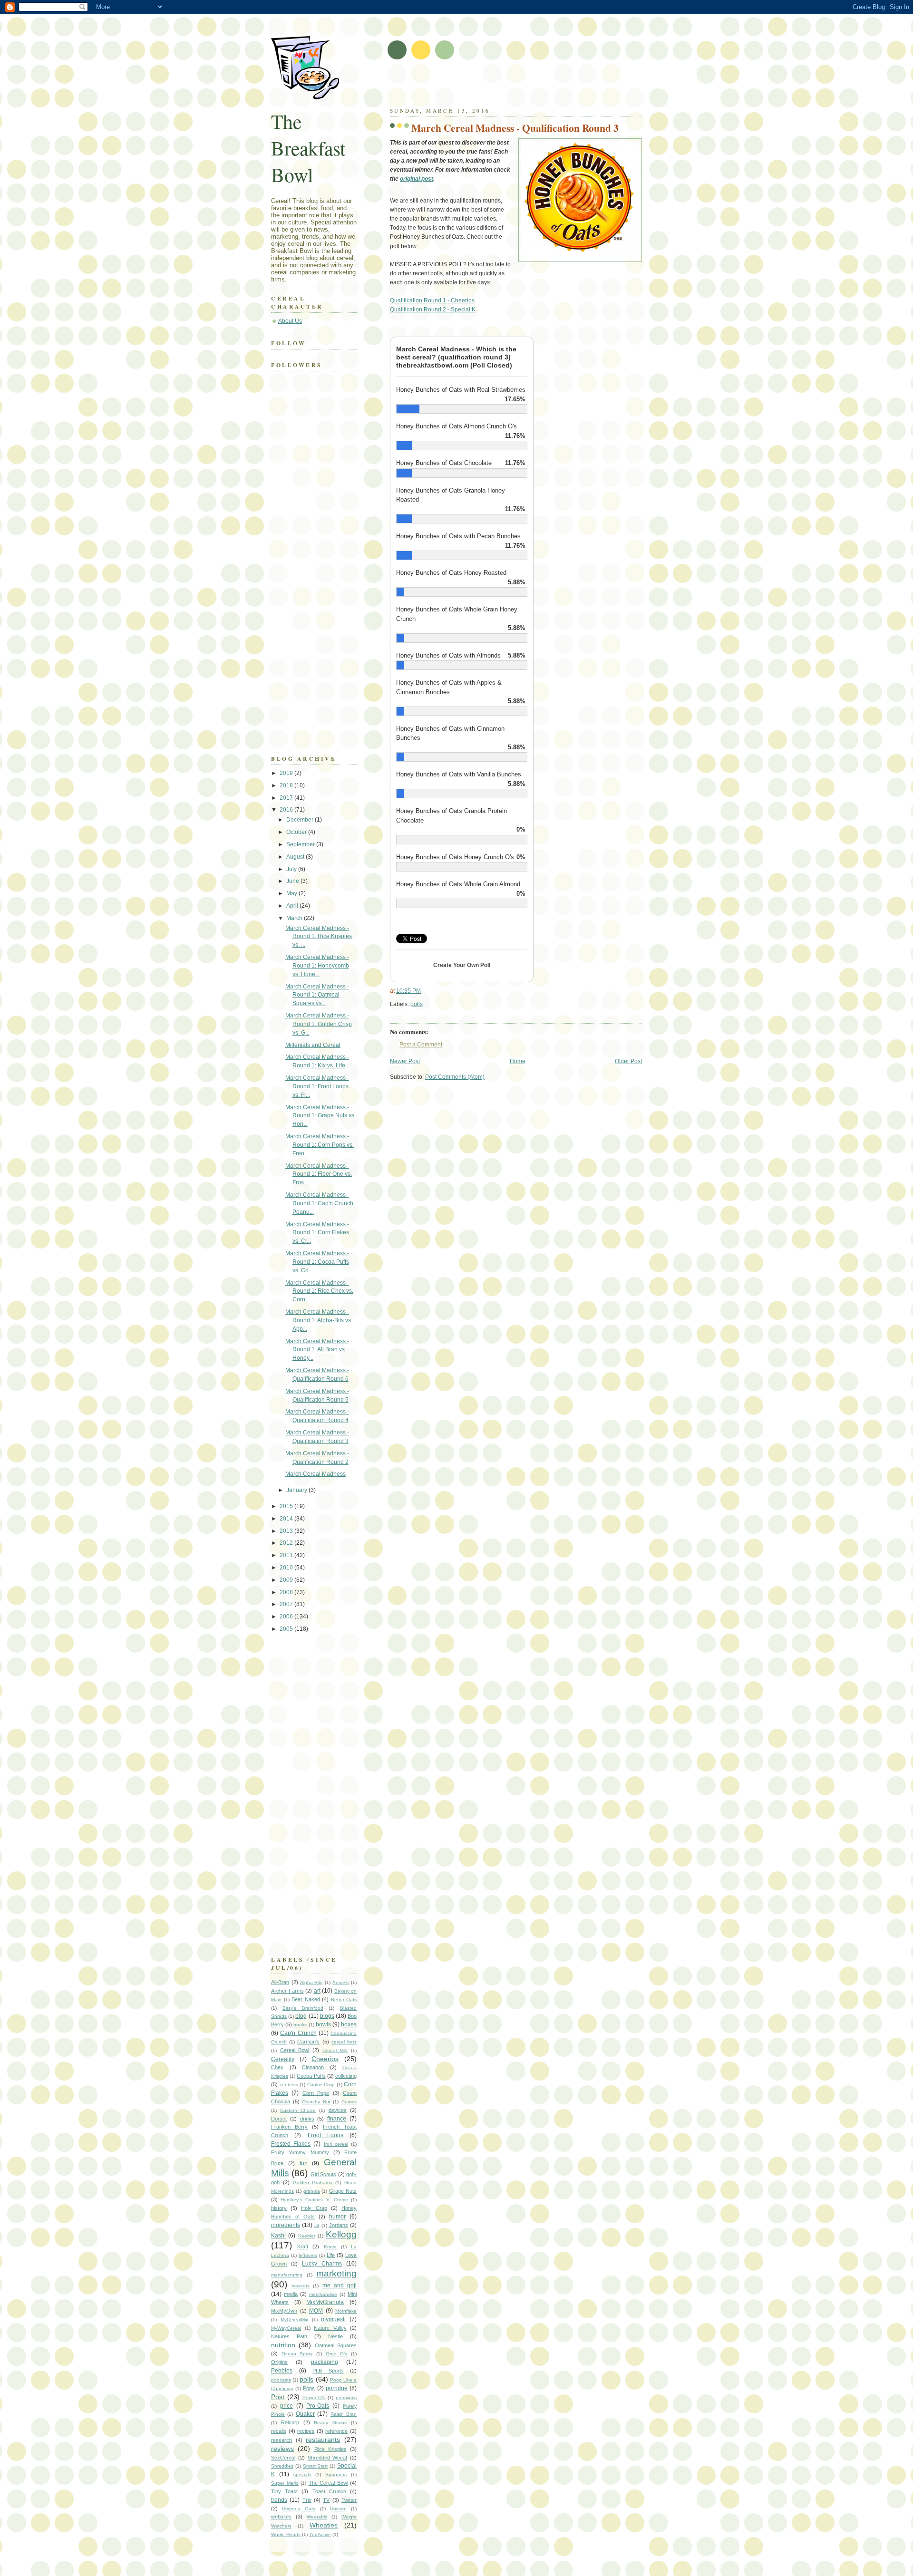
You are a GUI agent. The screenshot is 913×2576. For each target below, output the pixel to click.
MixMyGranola (325, 2302)
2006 (287, 1617)
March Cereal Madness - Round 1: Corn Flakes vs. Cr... (317, 1233)
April (293, 906)
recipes (306, 2431)
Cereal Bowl (295, 2050)
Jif (317, 2225)
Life (331, 2255)
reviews (282, 2449)
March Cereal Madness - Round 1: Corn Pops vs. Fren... (320, 1145)
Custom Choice (298, 2110)
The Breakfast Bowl (308, 148)
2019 (287, 773)
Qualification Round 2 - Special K (433, 310)
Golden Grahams (313, 2183)
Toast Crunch (329, 2491)
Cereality (283, 2059)
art (317, 1991)
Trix (307, 2500)
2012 (287, 1543)
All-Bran (280, 1982)
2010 (287, 1568)
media (291, 2294)
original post (417, 179)
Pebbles (282, 2371)
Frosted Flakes (291, 2144)
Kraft (303, 2247)
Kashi (278, 2236)
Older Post (628, 1061)
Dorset (279, 2119)
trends (279, 2500)
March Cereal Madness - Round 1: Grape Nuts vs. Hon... (321, 1116)
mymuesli (333, 2319)
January (297, 1490)
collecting (346, 2076)
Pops (309, 2388)
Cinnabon (313, 2067)
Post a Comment (421, 1045)
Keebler (307, 2236)
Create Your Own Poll (462, 965)
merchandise (323, 2294)
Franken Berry (289, 2127)
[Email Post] (425, 1004)
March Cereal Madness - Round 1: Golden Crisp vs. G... (319, 1024)
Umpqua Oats (299, 2509)
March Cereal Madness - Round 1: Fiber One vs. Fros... (319, 1174)
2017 (287, 798)
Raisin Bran (344, 2414)
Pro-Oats (318, 2406)
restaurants (323, 2440)
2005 (287, 1629)
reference (336, 2431)
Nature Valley (330, 2328)
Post (278, 2397)
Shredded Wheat (328, 2458)
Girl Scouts (323, 2174)
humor (337, 2217)
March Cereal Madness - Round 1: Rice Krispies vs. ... (319, 937)
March (295, 918)
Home (518, 1061)
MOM (316, 2311)
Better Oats (344, 2000)
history (279, 2208)
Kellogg (341, 2234)
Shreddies (282, 2466)
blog (301, 2016)
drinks (307, 2119)
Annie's (340, 1982)
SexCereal (283, 2458)
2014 (287, 1519)
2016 (287, 810)
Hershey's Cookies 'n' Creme (314, 2200)
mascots (301, 2286)
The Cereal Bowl (328, 2483)
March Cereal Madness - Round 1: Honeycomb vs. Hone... (317, 966)
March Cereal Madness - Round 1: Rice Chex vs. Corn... (319, 1291)
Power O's (314, 2397)
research (282, 2440)
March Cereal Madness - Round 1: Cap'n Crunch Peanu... (319, 1203)
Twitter (349, 2500)
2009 (287, 1580)
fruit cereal (336, 2144)
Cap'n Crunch (298, 2033)
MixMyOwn (284, 2311)
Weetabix (317, 2517)
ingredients (286, 2225)
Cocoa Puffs (311, 2076)
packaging (325, 2362)
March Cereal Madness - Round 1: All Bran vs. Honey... (317, 1350)
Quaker (305, 2414)
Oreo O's (337, 2354)
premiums (346, 2397)
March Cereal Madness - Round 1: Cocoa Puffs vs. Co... (317, 1262)
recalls (279, 2431)
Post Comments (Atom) (455, 1077)
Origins (279, 2362)
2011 (287, 1555)
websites (281, 2517)
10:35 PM (408, 991)
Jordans (339, 2225)
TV (326, 2500)
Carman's (308, 2042)
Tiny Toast (284, 2491)
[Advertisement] (501, 86)
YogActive (320, 2534)
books (300, 2025)
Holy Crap (314, 2208)
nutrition (283, 2345)
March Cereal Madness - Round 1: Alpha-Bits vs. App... (319, 1320)
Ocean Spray (297, 2354)
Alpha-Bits (311, 1982)
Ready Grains (330, 2423)
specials (302, 2474)
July (292, 869)
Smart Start (316, 2466)
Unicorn (338, 2509)
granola (312, 2191)
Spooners (336, 2474)
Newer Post (405, 1061)
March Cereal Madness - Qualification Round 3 (515, 128)
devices (338, 2110)
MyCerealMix (294, 2319)
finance (337, 2119)
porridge (337, 2388)
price (287, 2406)
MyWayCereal (286, 2328)
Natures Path (289, 2336)
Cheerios (325, 2059)
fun (304, 2163)
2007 (287, 1604)
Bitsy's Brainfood (303, 2008)
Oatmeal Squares (336, 2345)
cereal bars (344, 2042)
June (293, 881)
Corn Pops (316, 2093)
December (301, 820)
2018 (287, 785)
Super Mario (285, 2483)
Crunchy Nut (316, 2102)
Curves (349, 2102)
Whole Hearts (286, 2534)
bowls (323, 2024)
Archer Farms (287, 1991)
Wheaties (324, 2525)
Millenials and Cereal (313, 1045)
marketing (336, 2273)
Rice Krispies (330, 2449)
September (301, 844)
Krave (330, 2247)
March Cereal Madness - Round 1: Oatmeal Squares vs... (317, 995)
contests (289, 2085)
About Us (290, 321)
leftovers (308, 2255)
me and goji (340, 2285)
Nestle (335, 2336)
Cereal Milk (335, 2050)
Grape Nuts (343, 2191)
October (297, 832)
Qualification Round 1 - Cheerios (432, 300)
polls (417, 1004)
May (292, 893)
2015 (287, 1506)
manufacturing (287, 2275)
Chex (277, 2067)
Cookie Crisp (321, 2085)
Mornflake (346, 2311)
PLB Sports (328, 2371)
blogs (327, 2016)
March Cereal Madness (316, 1474)
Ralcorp (290, 2422)
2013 (287, 1531)
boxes (349, 2024)
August (296, 857)
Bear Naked (306, 1999)
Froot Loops (325, 2135)
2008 (287, 1592)
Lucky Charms (322, 2264)
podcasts (281, 2380)
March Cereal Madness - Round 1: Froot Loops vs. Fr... (317, 1086)
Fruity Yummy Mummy (300, 2152)
